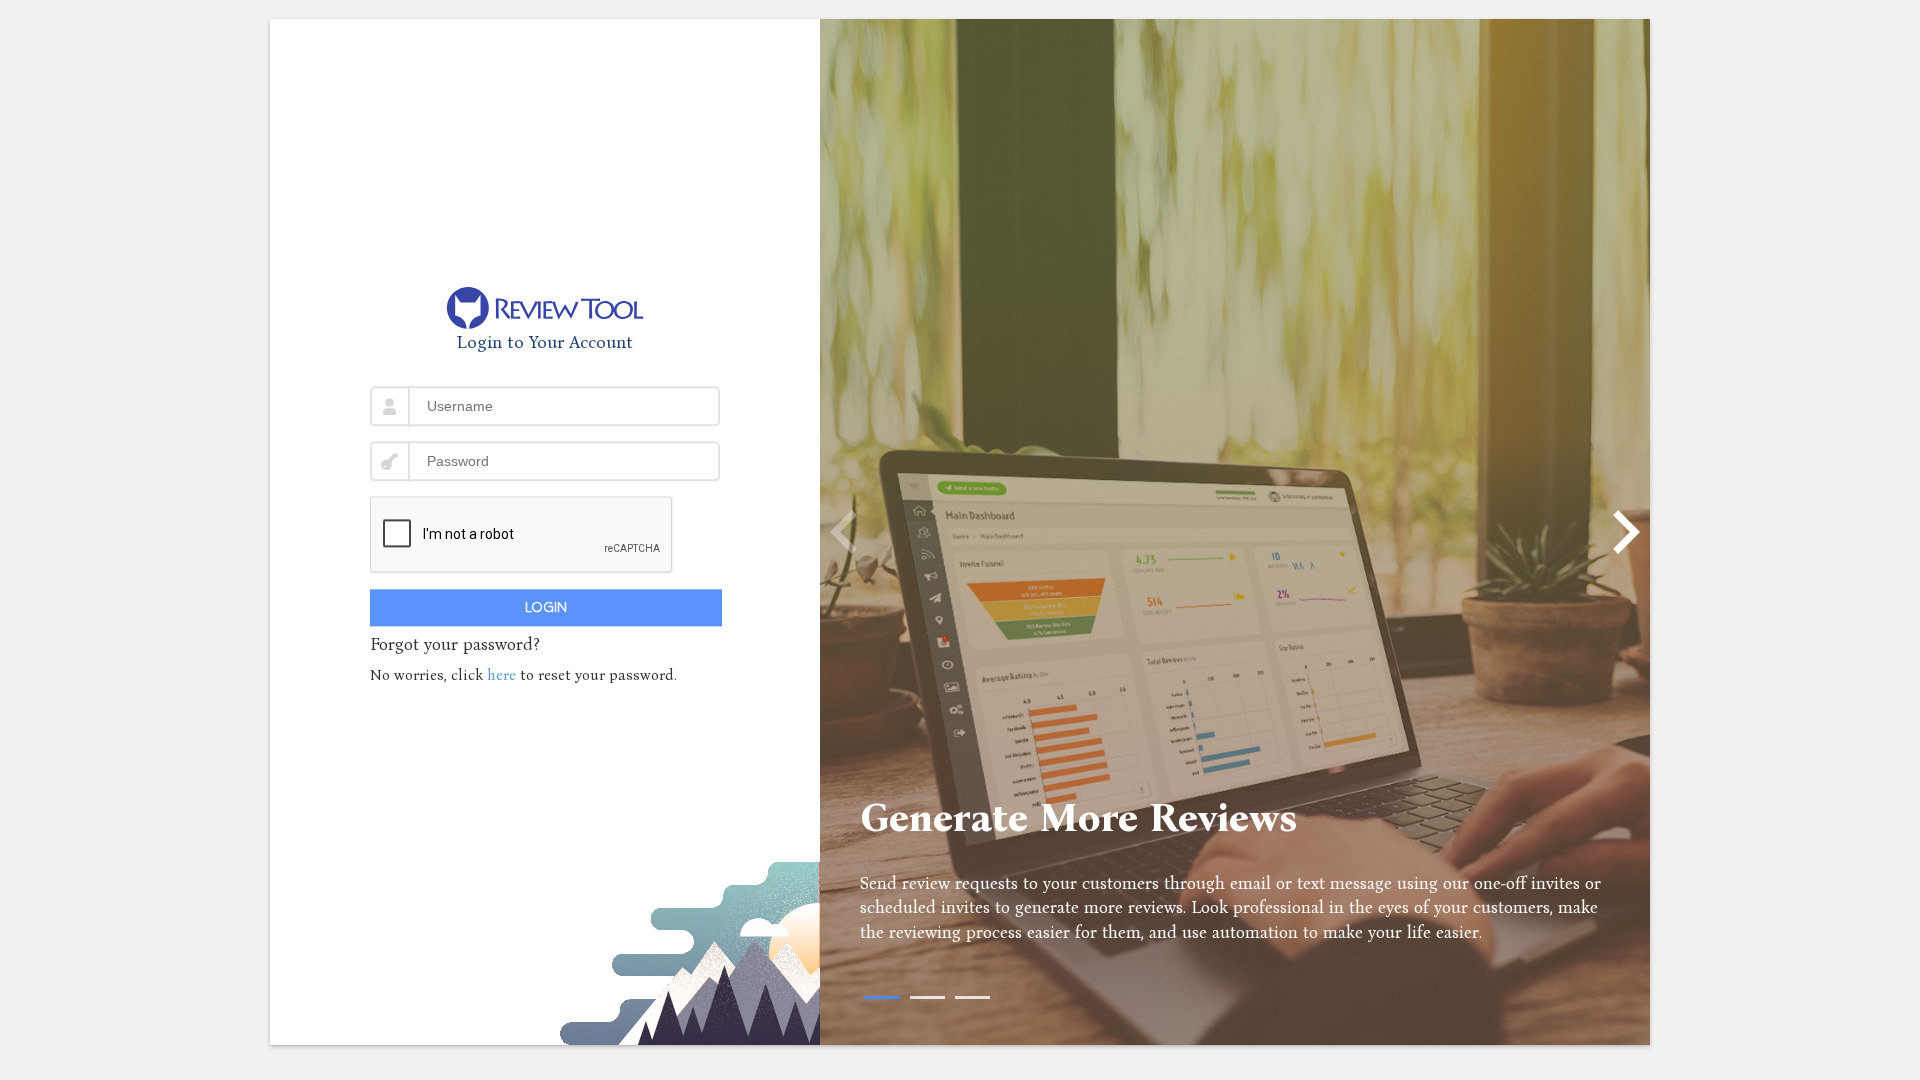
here (503, 675)
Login (546, 607)
